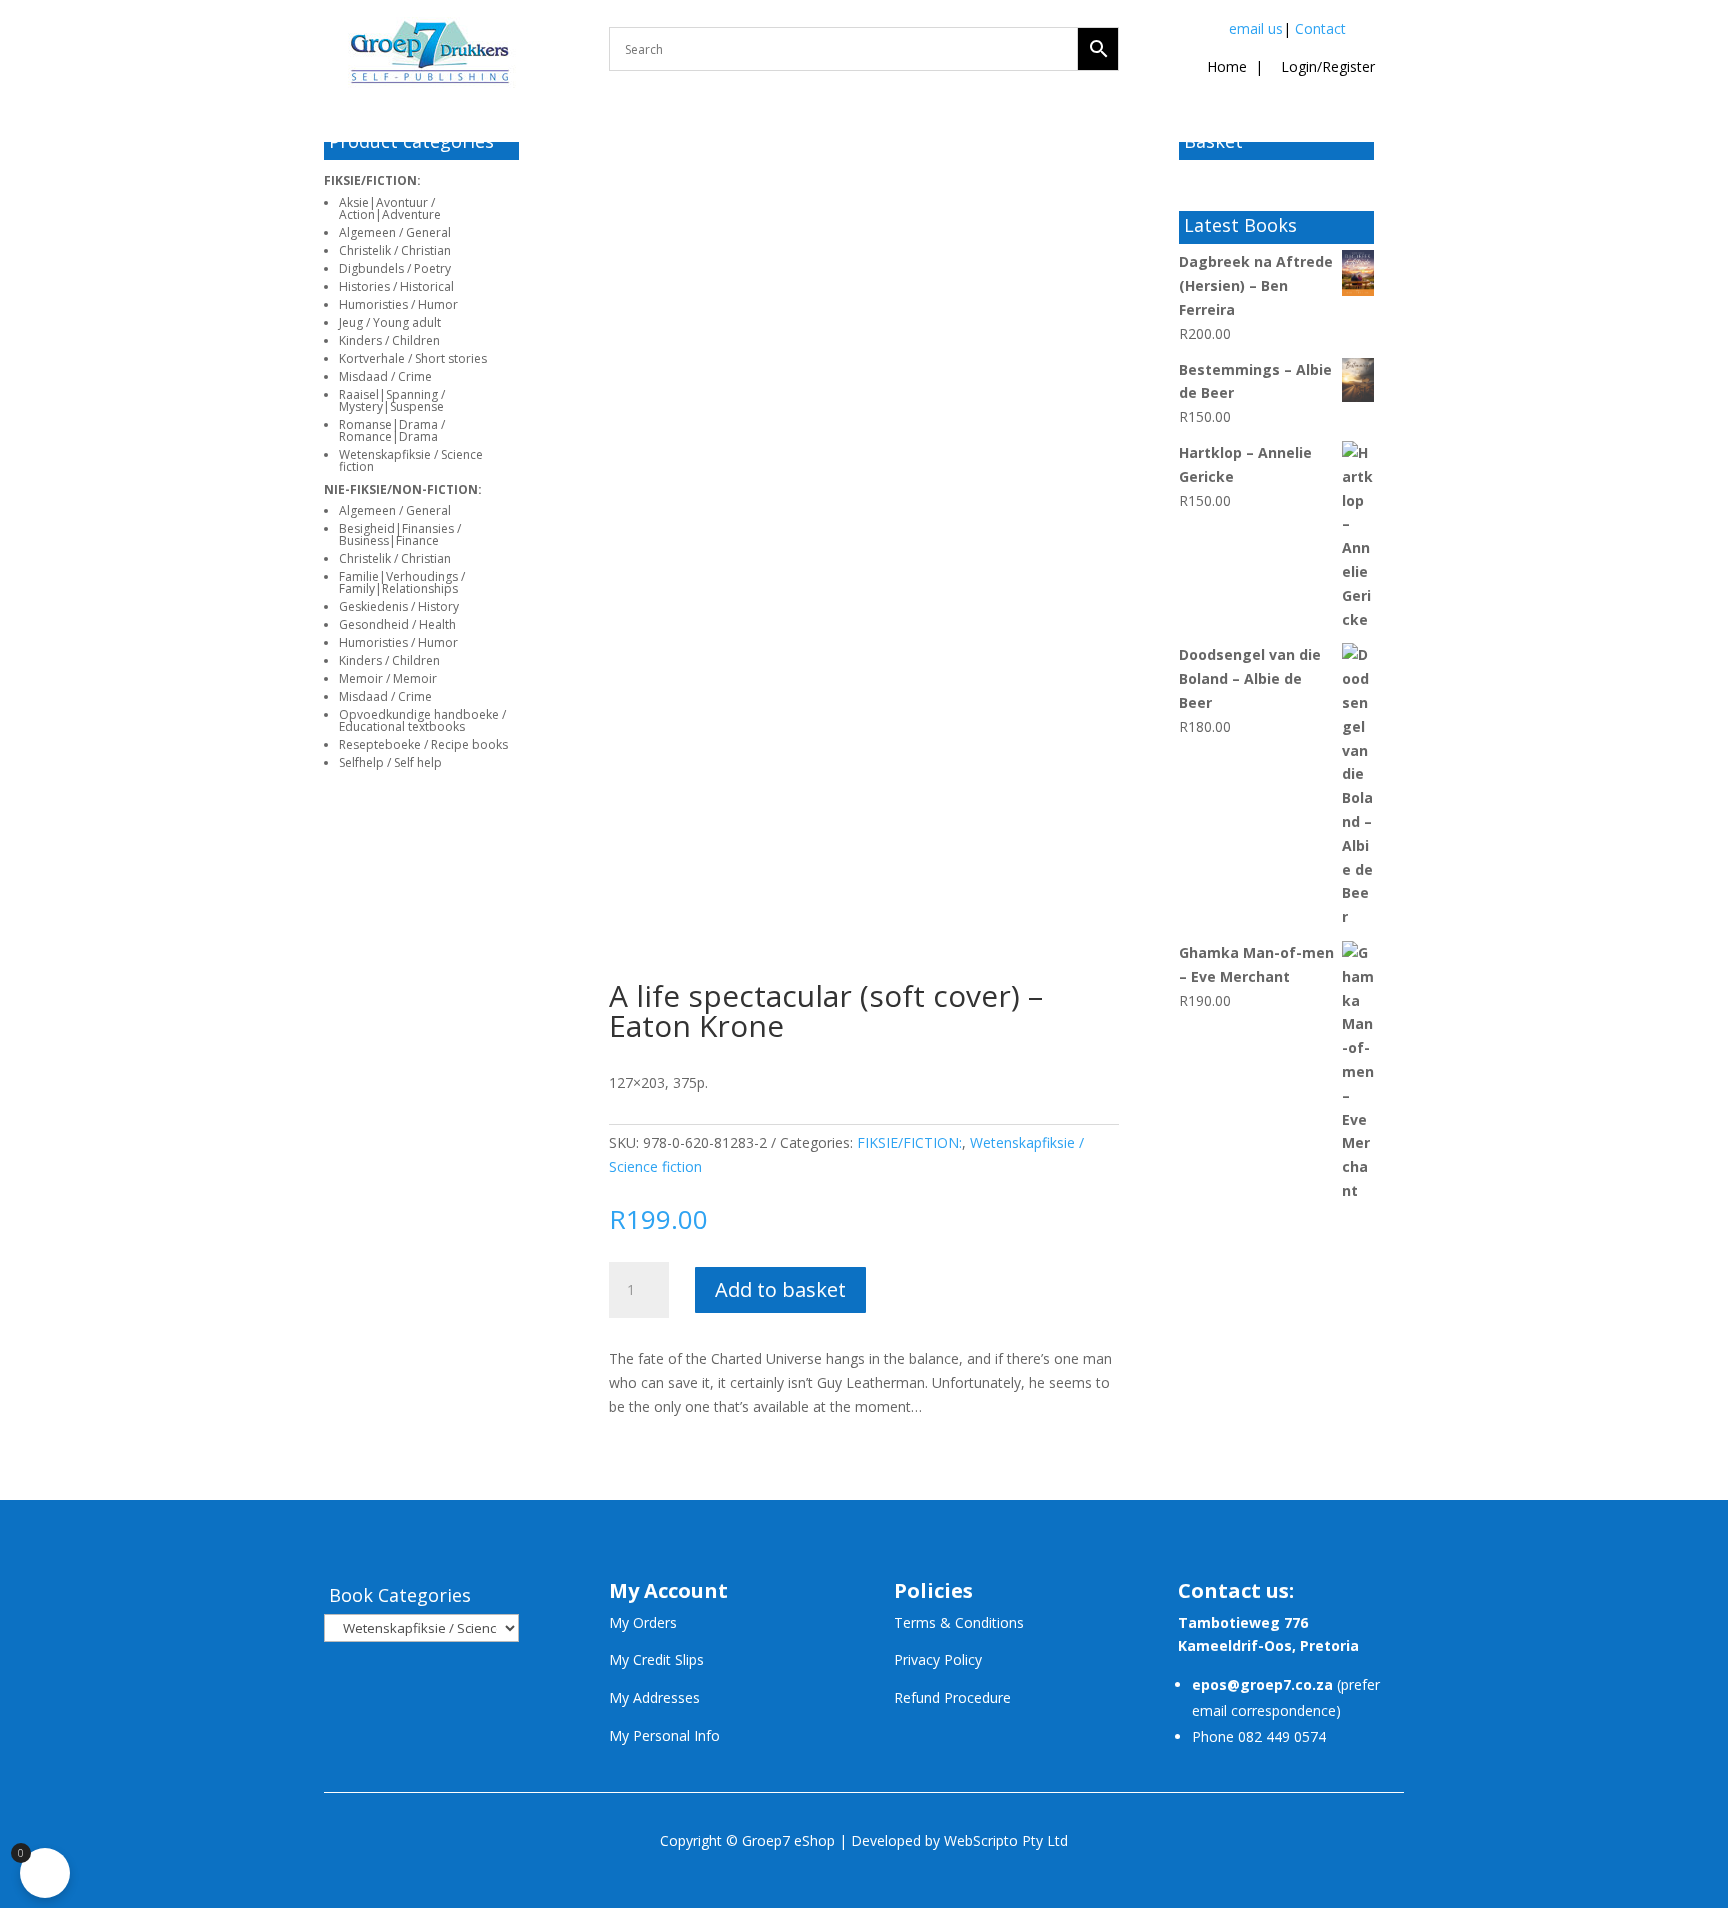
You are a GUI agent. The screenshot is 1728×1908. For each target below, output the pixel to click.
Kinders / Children (389, 340)
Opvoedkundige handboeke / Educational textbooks (422, 720)
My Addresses (654, 1697)
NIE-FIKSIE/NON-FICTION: (403, 489)
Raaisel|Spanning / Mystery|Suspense (392, 400)
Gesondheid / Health (397, 624)
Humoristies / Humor (398, 304)
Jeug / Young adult (390, 322)
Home (1227, 66)
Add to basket (780, 1289)
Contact (1320, 28)
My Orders (643, 1622)
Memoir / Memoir (388, 678)
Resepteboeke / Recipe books (423, 744)
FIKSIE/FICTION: (372, 180)
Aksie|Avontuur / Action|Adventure (390, 208)
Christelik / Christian (395, 250)
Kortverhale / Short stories (413, 358)
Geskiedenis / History (399, 606)
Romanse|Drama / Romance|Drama (392, 430)
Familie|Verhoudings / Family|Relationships (402, 582)
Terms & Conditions (959, 1622)
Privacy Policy (938, 1659)
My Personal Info (664, 1735)
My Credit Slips (656, 1659)
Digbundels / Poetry (395, 268)
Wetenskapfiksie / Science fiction (411, 460)
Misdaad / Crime (385, 376)
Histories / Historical (396, 286)
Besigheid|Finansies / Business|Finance (400, 534)
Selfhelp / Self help (390, 762)
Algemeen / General (395, 232)
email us (1256, 28)
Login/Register (1326, 66)
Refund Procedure (952, 1697)
